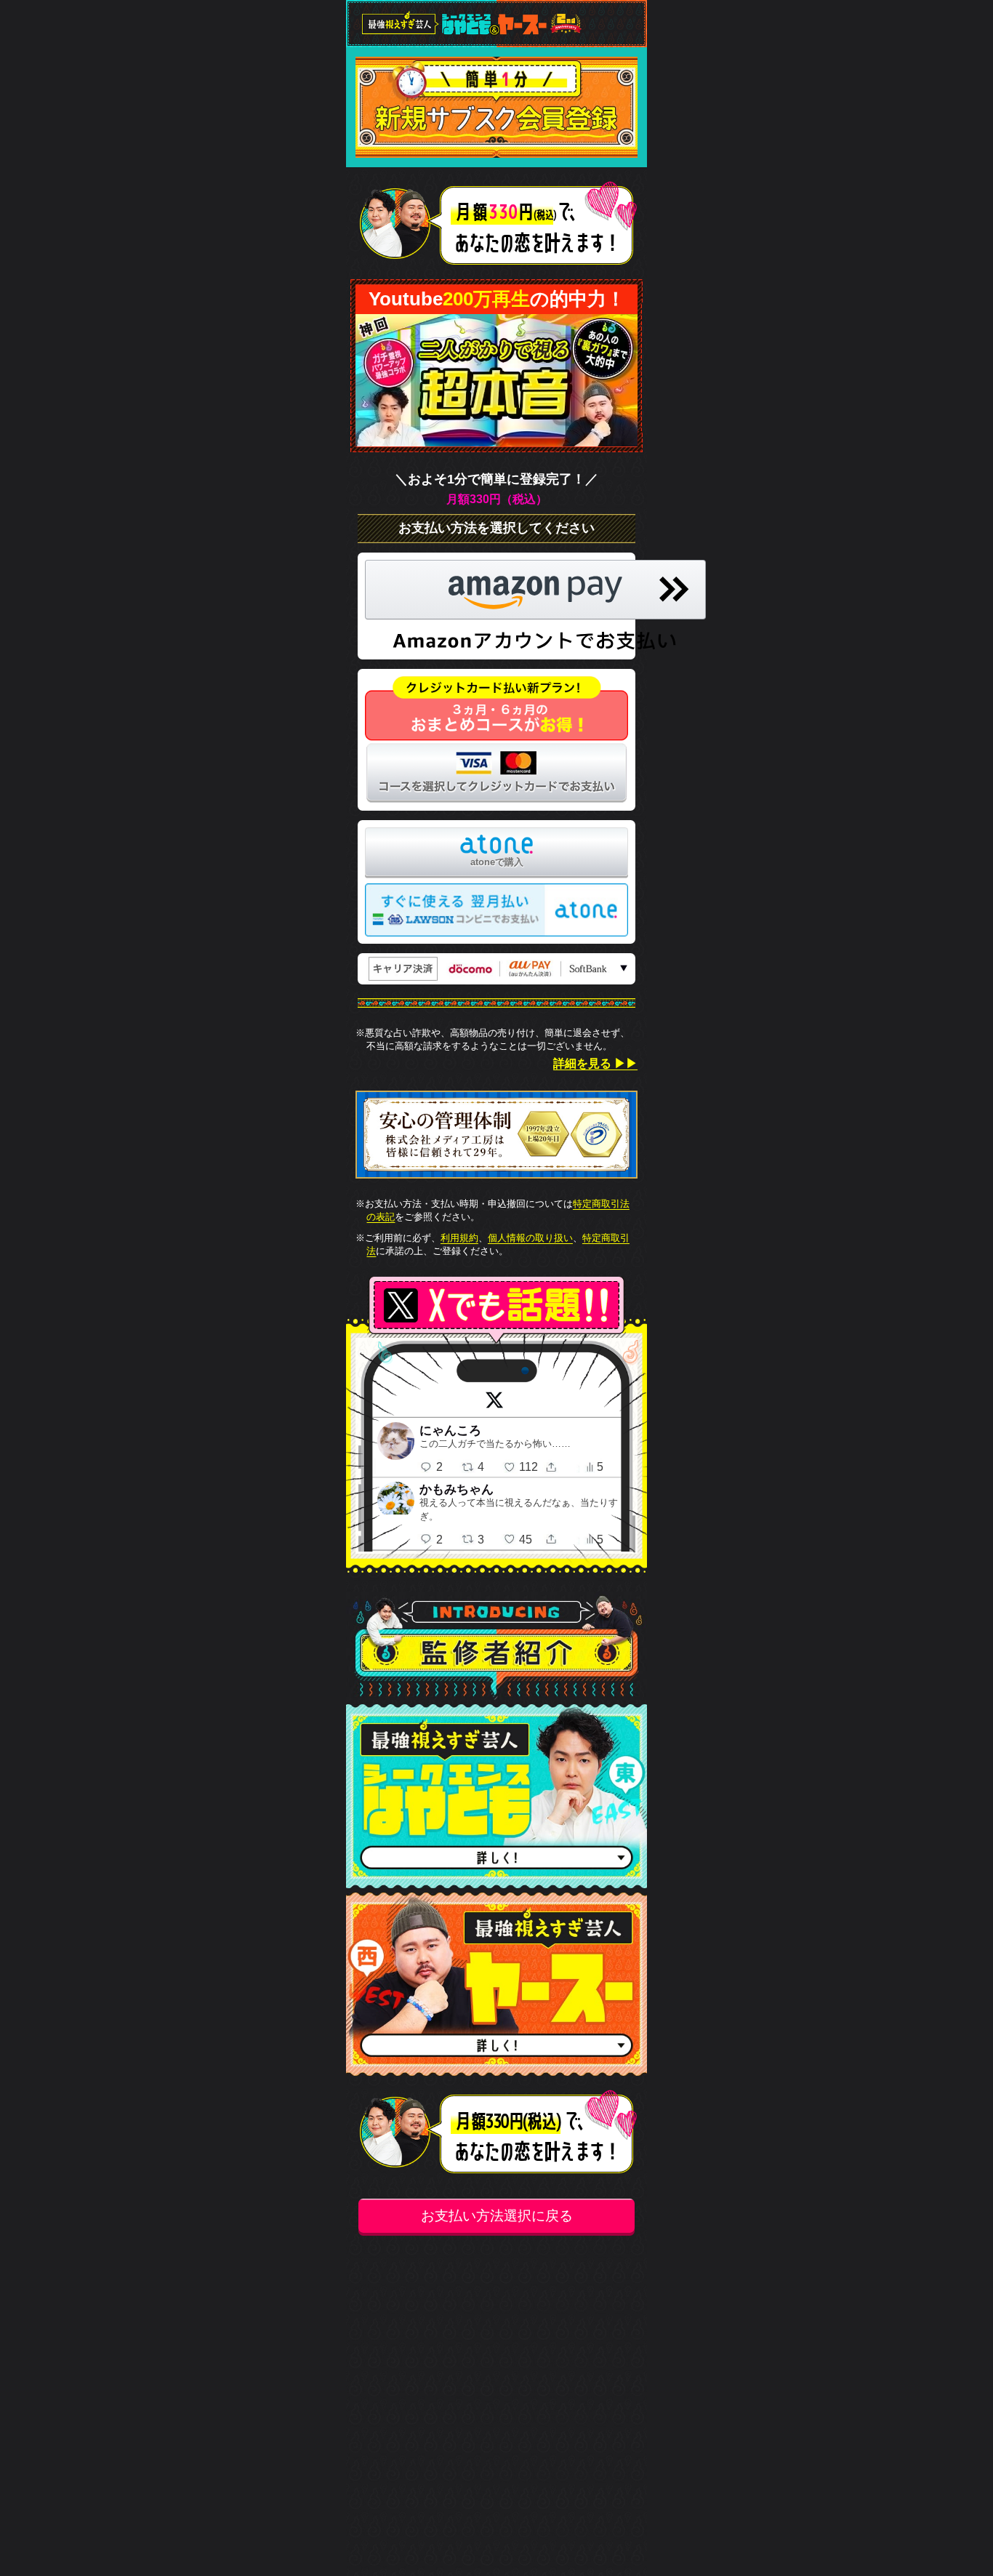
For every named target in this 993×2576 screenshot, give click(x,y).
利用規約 (459, 1238)
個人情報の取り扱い (530, 1238)
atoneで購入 (497, 862)
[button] (535, 606)
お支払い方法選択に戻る (497, 2215)
